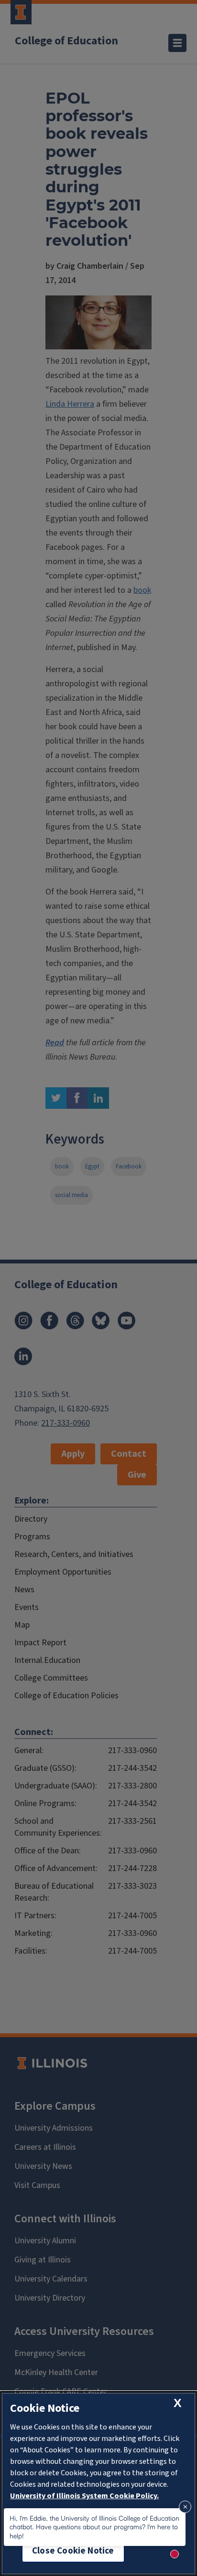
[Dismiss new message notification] (185, 2507)
